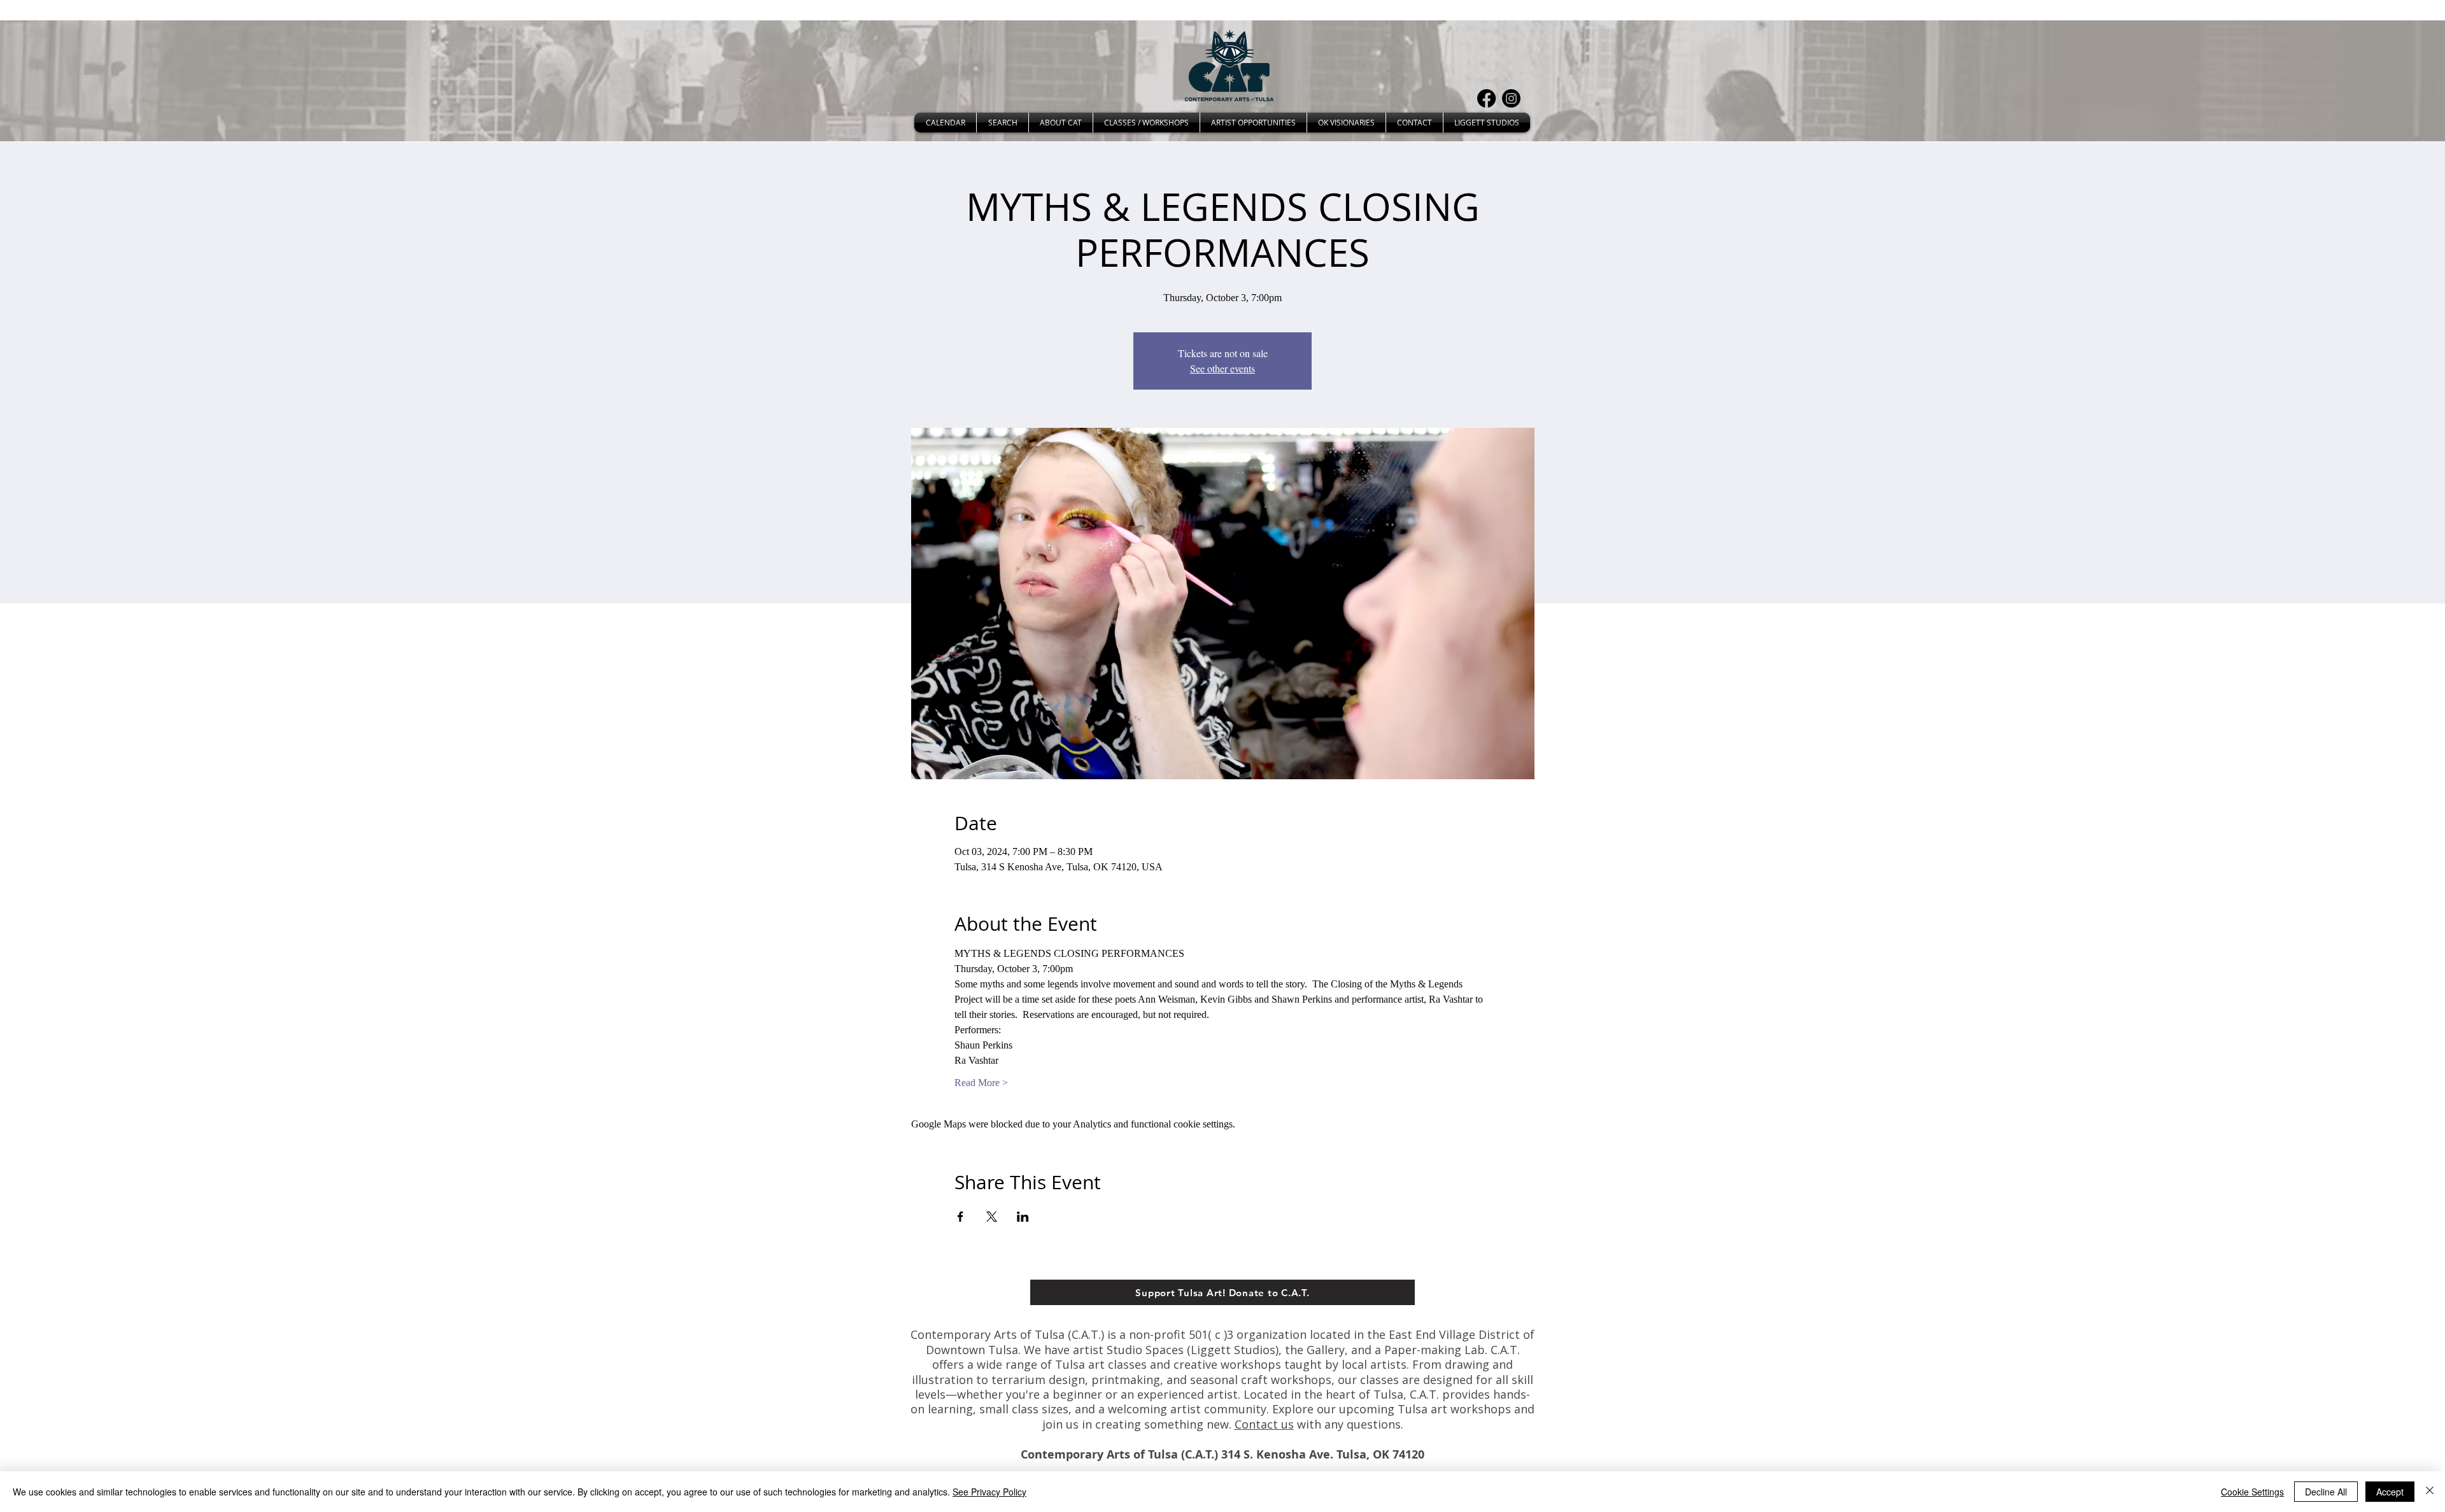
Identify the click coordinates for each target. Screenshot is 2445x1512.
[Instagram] (1511, 98)
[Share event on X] (992, 1217)
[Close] (2430, 1492)
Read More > (981, 1083)
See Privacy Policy (989, 1492)
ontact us (1268, 1424)
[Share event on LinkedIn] (1023, 1217)
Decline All (2326, 1492)
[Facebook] (1486, 98)
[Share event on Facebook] (960, 1217)
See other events (1222, 368)
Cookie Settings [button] (2252, 1492)
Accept (2390, 1492)
